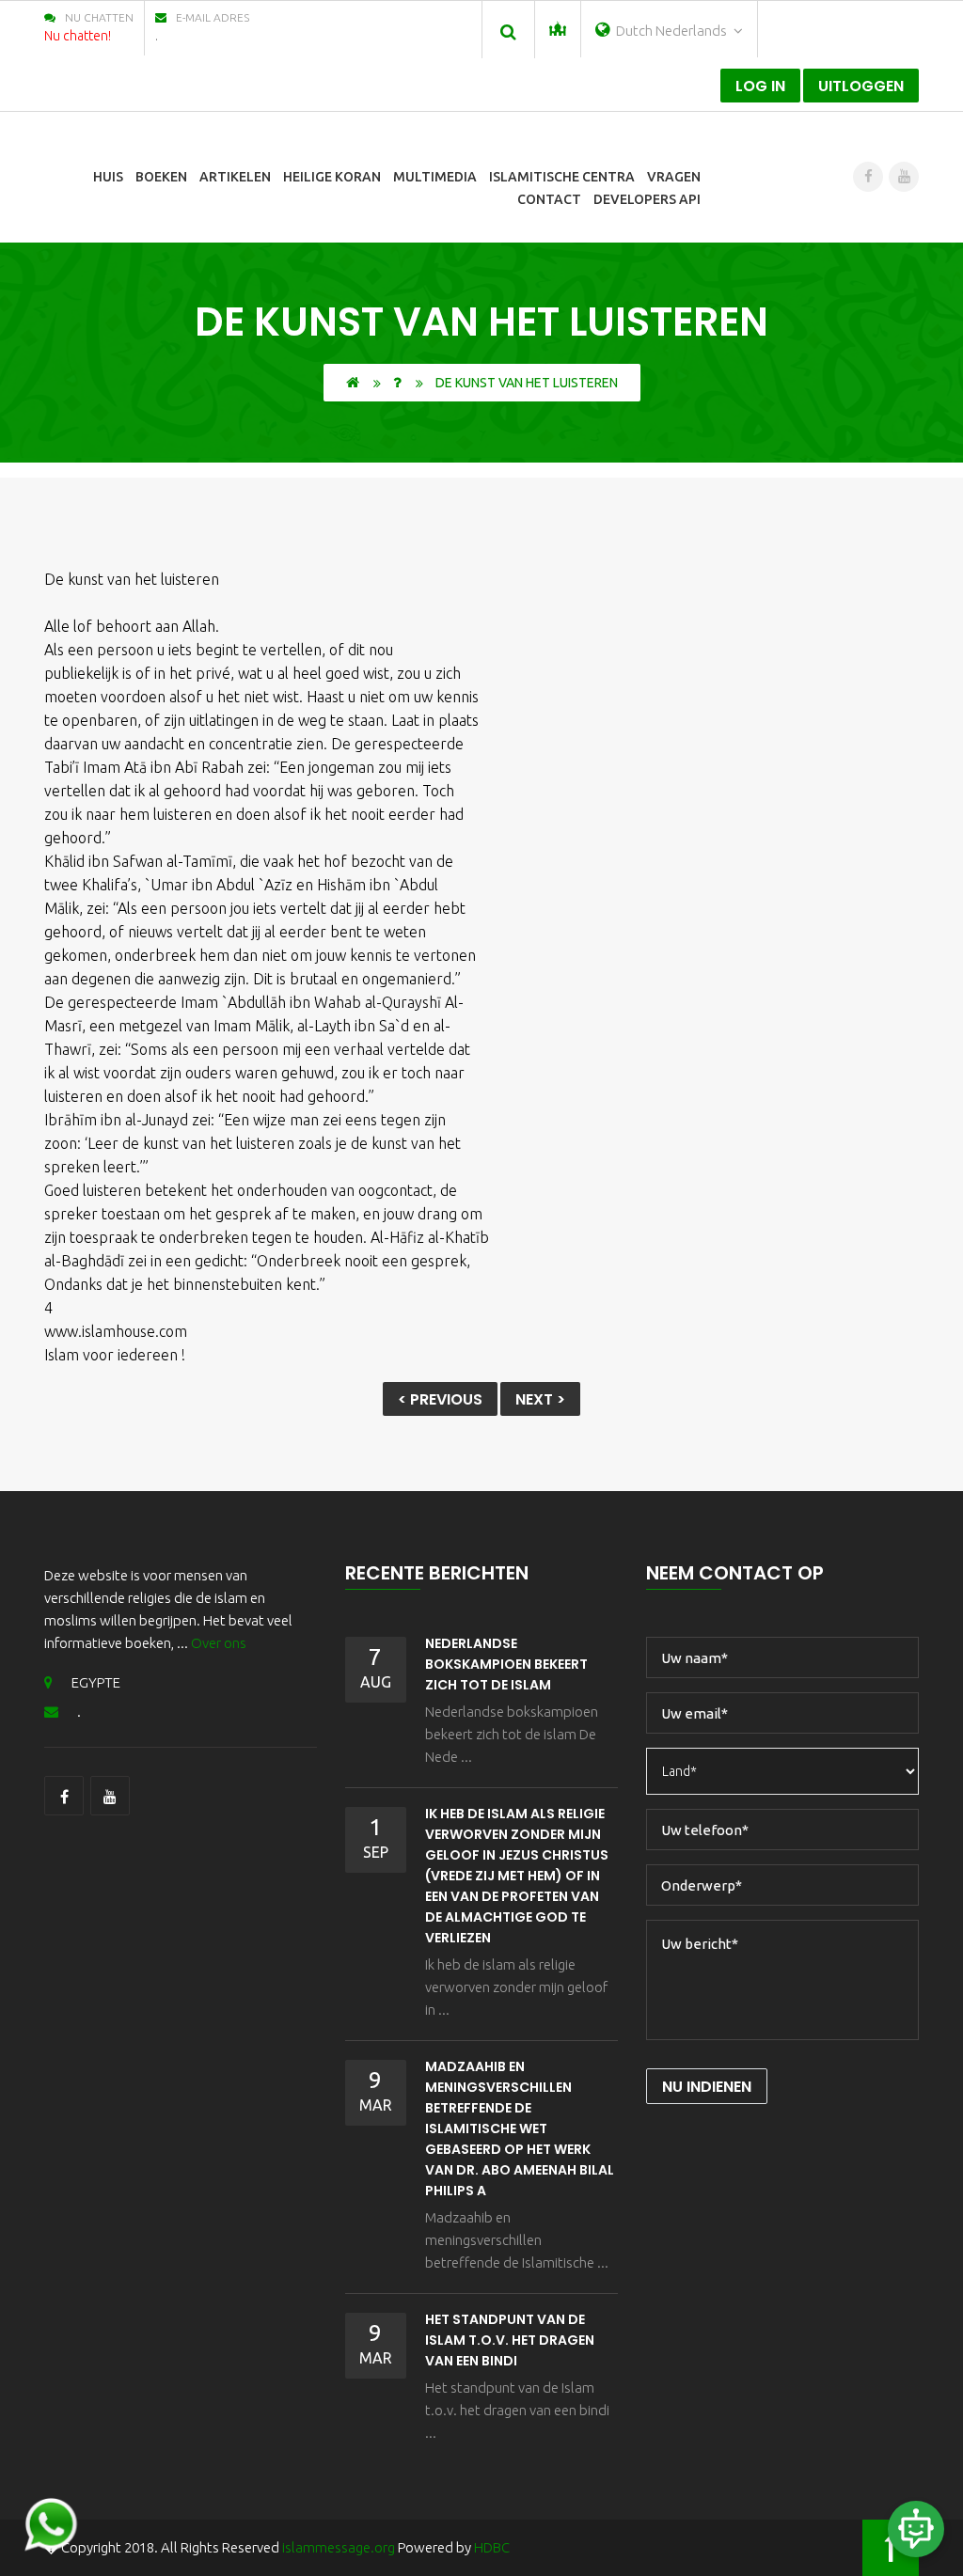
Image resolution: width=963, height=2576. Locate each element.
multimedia (435, 177)
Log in (760, 86)
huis (108, 177)
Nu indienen (707, 2087)
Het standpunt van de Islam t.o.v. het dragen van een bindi (510, 2340)
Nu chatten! (78, 36)
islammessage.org (339, 2547)
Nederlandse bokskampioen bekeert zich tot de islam (506, 1664)
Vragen (674, 177)
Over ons (219, 1643)
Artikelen (235, 177)
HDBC (492, 2547)
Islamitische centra (562, 177)
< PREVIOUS (440, 1399)
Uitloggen (861, 86)
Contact (549, 199)
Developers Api (647, 199)
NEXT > (540, 1399)
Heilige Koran (332, 177)
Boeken (161, 177)
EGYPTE (96, 1682)
